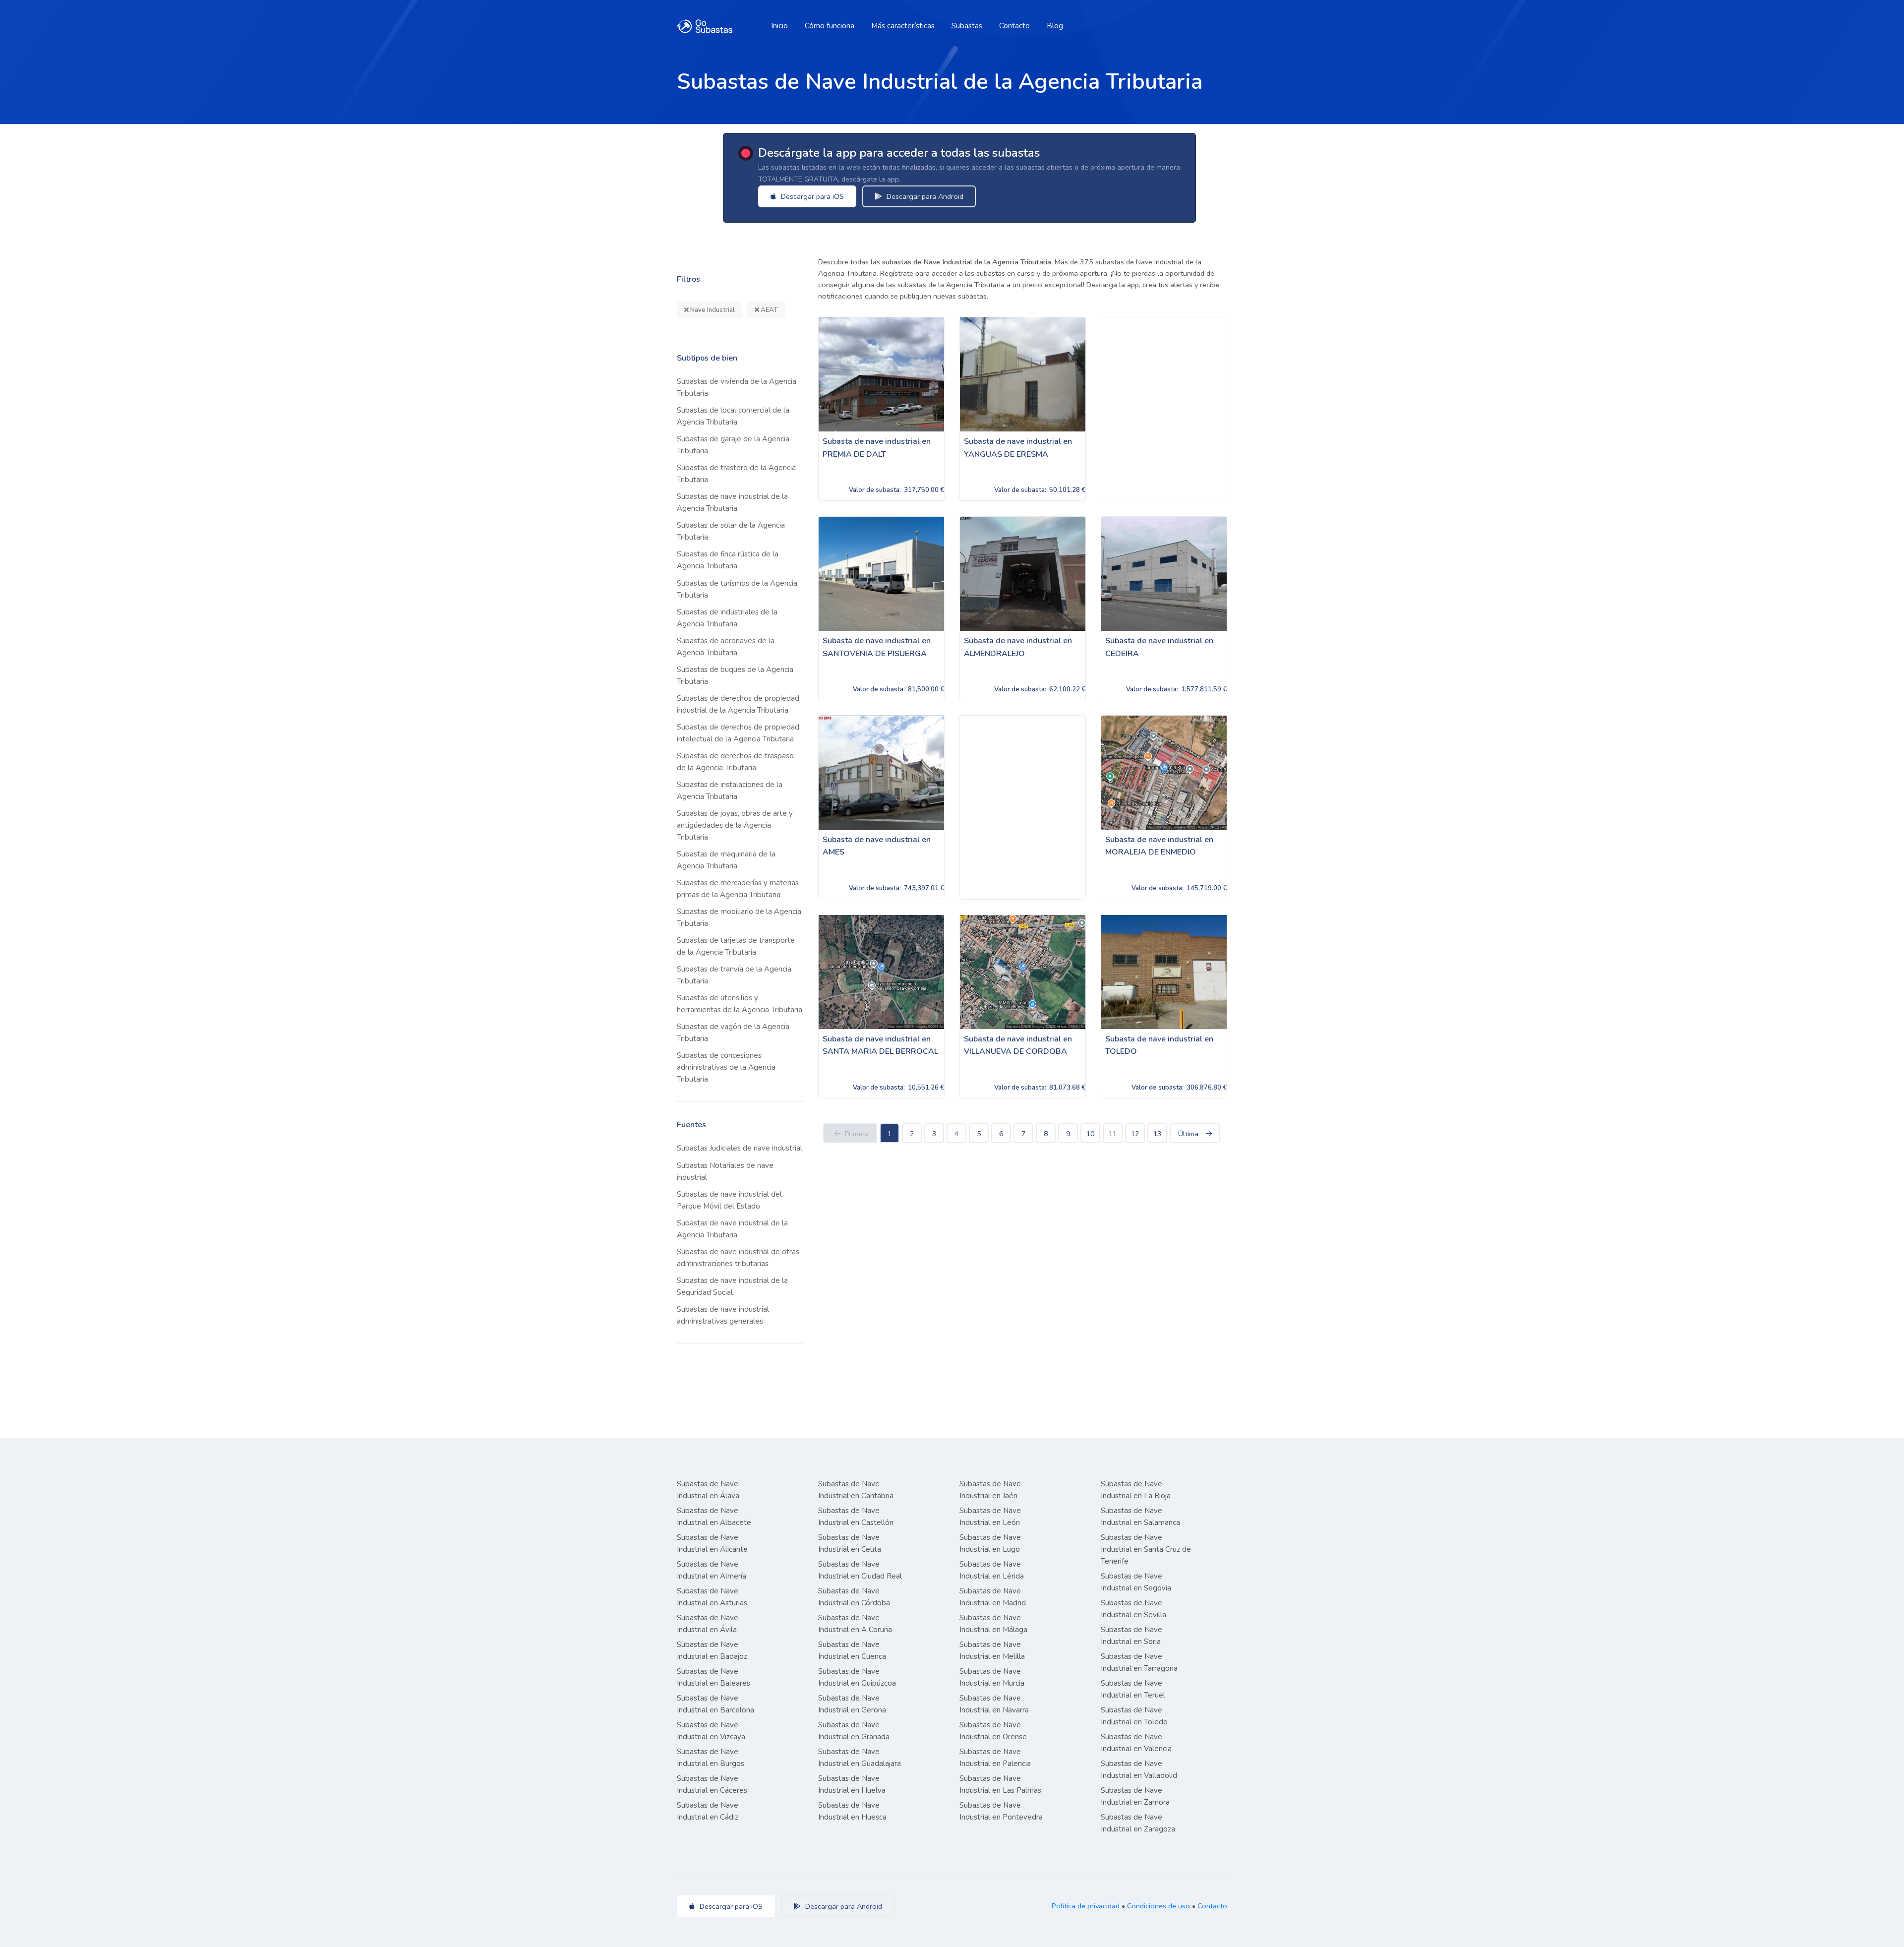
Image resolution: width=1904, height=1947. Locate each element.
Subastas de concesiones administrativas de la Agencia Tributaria (726, 1067)
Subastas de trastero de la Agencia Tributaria (736, 474)
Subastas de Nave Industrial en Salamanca (1140, 1517)
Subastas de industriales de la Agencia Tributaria (727, 618)
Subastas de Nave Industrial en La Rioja (1136, 1490)
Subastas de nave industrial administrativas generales (723, 1315)
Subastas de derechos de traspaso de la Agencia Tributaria (735, 762)
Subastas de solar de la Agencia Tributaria (731, 531)
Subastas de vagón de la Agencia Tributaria (733, 1033)
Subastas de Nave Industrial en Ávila (708, 1624)
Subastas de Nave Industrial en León (990, 1517)
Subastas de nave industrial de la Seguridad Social (732, 1286)
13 (1157, 1134)
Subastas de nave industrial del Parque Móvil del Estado (729, 1200)
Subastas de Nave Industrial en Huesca (852, 1811)
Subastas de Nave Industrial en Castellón (856, 1517)
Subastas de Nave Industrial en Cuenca (852, 1650)
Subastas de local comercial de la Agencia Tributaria (733, 416)
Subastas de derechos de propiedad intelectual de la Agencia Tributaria (738, 733)
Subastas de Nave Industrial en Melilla (992, 1650)
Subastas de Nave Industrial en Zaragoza (1138, 1823)
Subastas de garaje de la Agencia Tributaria (733, 445)
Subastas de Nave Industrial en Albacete (714, 1517)
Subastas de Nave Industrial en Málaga (993, 1624)
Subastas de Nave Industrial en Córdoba (854, 1597)
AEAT (768, 310)
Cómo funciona (830, 26)
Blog (1055, 26)
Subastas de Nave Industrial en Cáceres (712, 1784)
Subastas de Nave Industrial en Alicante (712, 1543)
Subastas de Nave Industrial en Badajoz (712, 1650)
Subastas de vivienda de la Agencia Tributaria (737, 387)
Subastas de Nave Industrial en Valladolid (1139, 1769)
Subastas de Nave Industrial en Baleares (714, 1677)
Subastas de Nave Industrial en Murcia (992, 1677)
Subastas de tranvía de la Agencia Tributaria (734, 975)
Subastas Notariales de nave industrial (725, 1171)
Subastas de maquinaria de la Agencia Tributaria (726, 860)
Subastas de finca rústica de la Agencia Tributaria (728, 560)
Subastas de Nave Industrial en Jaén (990, 1490)
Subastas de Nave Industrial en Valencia (1136, 1743)
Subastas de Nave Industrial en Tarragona (1139, 1662)
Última (1188, 1134)
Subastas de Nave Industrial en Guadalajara (860, 1758)
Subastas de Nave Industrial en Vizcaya (711, 1731)
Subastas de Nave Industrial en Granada (854, 1731)
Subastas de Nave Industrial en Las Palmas (1000, 1784)
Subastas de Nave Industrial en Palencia (995, 1758)
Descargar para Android (924, 196)
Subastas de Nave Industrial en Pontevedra (1001, 1811)
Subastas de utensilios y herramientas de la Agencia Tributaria (740, 1004)
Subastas (967, 26)
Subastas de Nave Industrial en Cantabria (856, 1490)
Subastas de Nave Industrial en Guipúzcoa (857, 1677)
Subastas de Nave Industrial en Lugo (990, 1543)
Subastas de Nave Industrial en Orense (993, 1731)
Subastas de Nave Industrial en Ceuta (850, 1543)
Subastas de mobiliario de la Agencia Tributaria (739, 917)
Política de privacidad (1086, 1906)
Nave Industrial (712, 310)
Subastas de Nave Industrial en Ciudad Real (860, 1570)
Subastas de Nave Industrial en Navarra (994, 1704)
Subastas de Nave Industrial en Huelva (852, 1784)
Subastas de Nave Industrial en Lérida (992, 1570)
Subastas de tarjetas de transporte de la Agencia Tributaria (736, 946)
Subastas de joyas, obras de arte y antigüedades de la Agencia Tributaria (735, 825)
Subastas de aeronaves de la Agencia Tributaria (726, 647)
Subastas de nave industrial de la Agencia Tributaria (732, 502)
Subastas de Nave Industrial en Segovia (1136, 1582)
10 (1090, 1134)
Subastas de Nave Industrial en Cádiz (708, 1811)
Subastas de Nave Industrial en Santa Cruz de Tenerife (1146, 1549)
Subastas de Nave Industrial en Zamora (1135, 1796)
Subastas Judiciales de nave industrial (740, 1148)
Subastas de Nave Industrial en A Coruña (855, 1624)
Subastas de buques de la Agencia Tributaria (735, 675)
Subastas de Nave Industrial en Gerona (852, 1704)
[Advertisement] (1164, 409)
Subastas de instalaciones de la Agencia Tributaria (730, 791)
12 (1135, 1134)
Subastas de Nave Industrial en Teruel (1133, 1689)
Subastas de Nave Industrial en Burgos (711, 1758)
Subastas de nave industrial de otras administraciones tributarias (738, 1258)
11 (1113, 1134)
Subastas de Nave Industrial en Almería (712, 1570)
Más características (903, 26)
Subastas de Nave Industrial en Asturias (712, 1597)
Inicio (779, 26)
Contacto (1014, 26)
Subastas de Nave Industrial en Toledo (1134, 1716)
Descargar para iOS (811, 196)
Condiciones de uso (1159, 1906)
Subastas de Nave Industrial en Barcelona (715, 1704)
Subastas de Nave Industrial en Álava (708, 1490)
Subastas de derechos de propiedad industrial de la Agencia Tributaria (738, 704)
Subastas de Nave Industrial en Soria (1131, 1636)
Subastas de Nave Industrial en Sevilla (1133, 1609)
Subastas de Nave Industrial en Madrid (993, 1597)
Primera (857, 1134)
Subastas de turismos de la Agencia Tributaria (737, 589)
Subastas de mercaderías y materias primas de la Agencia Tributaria (738, 889)
